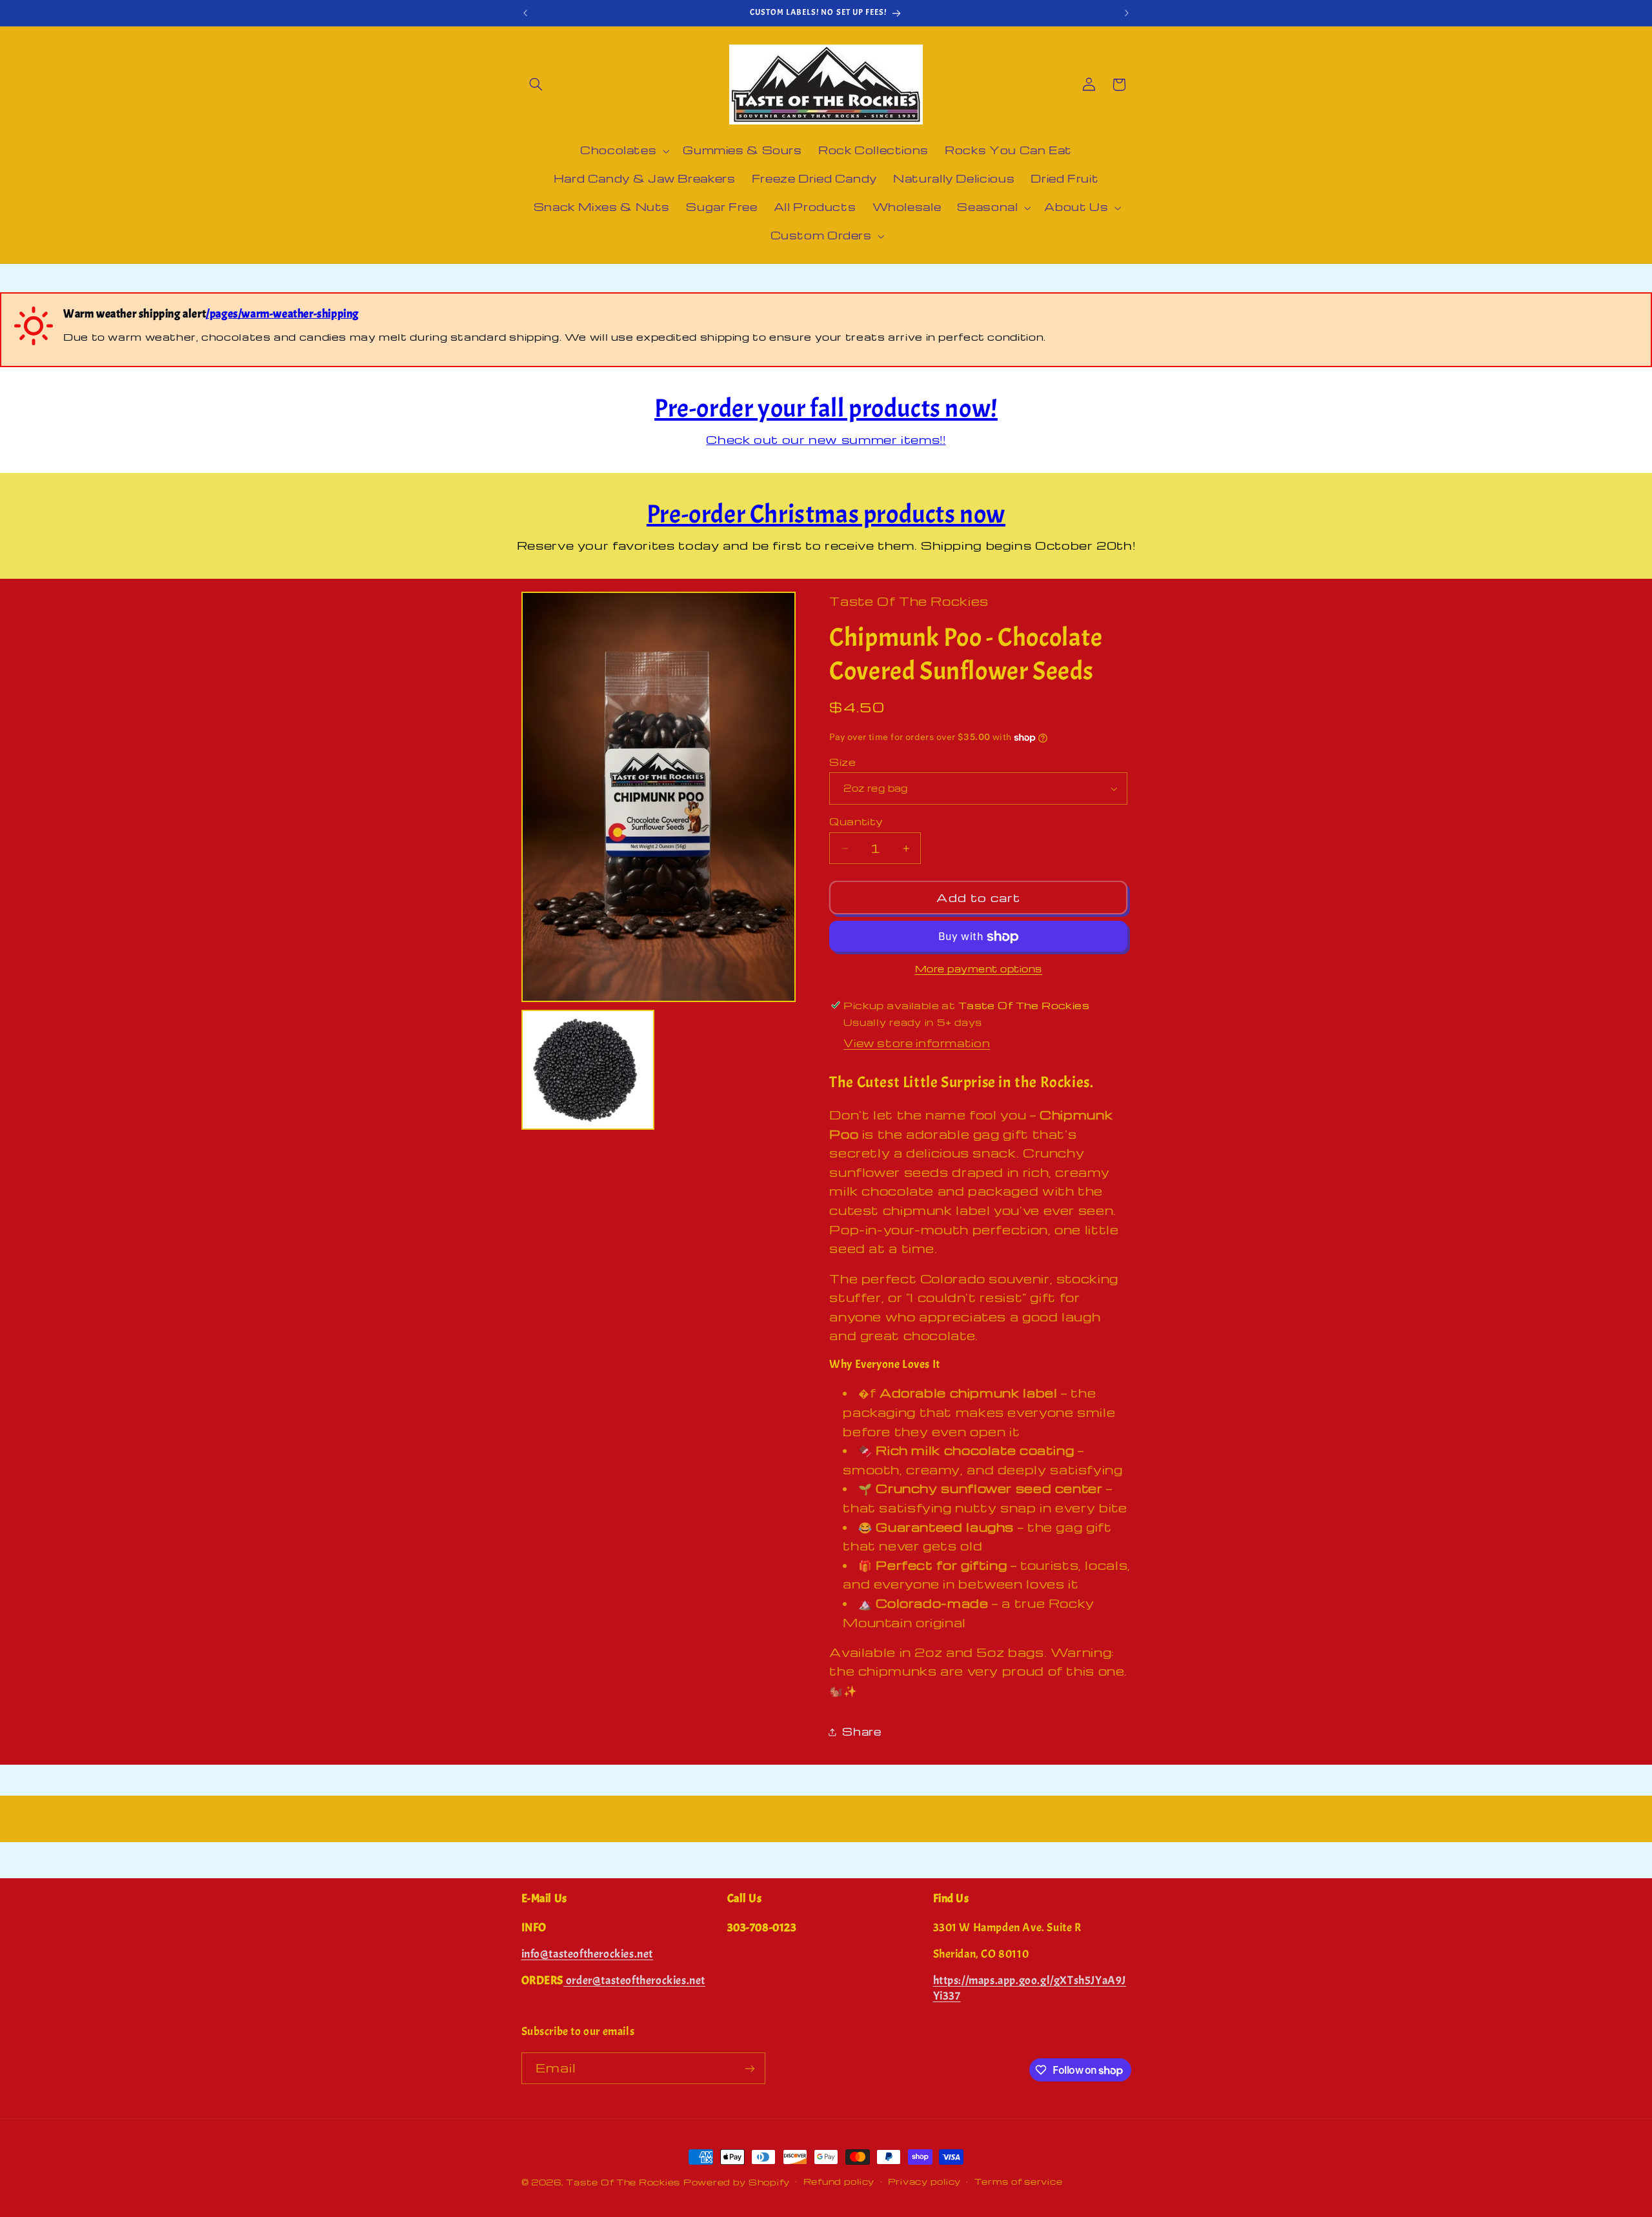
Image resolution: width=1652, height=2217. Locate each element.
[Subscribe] (749, 2068)
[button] (536, 85)
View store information (917, 1044)
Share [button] (861, 1731)
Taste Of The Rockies (623, 2182)
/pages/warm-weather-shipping (282, 314)
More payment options (979, 969)
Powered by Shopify (737, 2182)
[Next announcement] (1127, 13)
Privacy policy (924, 2182)
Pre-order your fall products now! (826, 408)
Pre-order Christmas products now (826, 514)
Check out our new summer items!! (826, 439)
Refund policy (839, 2182)
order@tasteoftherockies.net (634, 1981)
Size (842, 762)
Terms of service (1019, 2182)
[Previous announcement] (525, 13)
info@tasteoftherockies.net (588, 1954)
